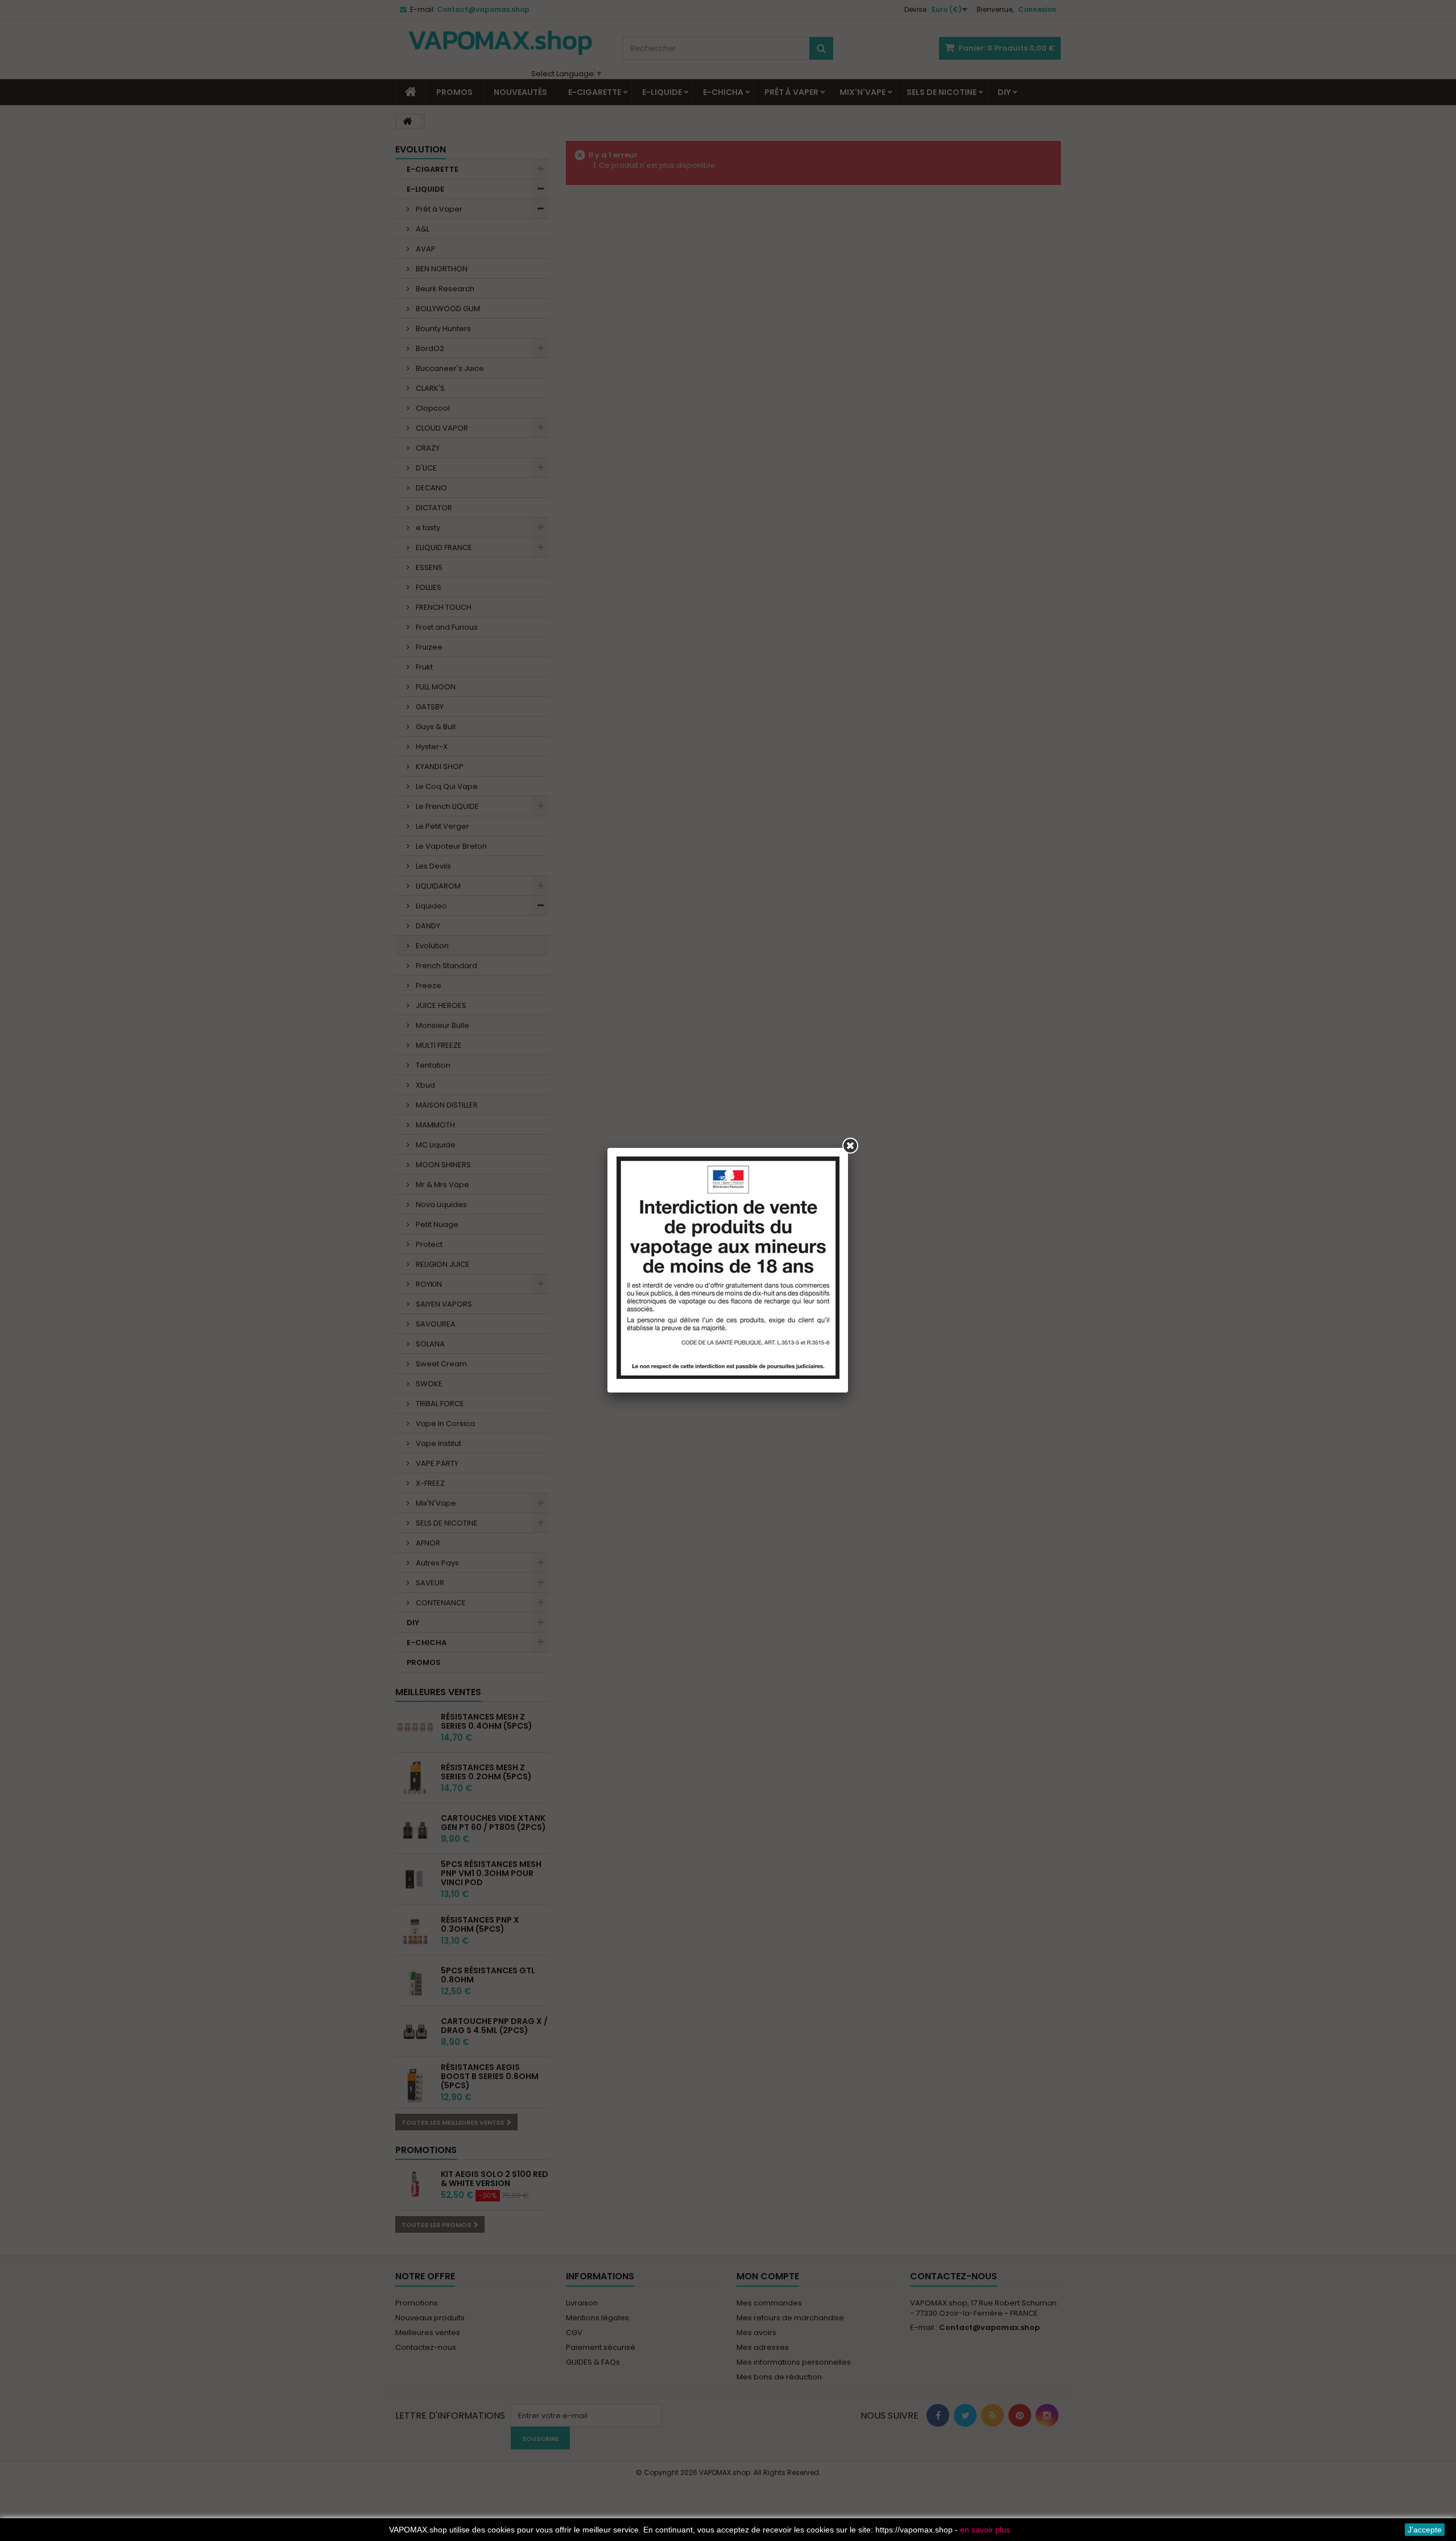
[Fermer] (850, 1146)
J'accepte (1425, 2530)
